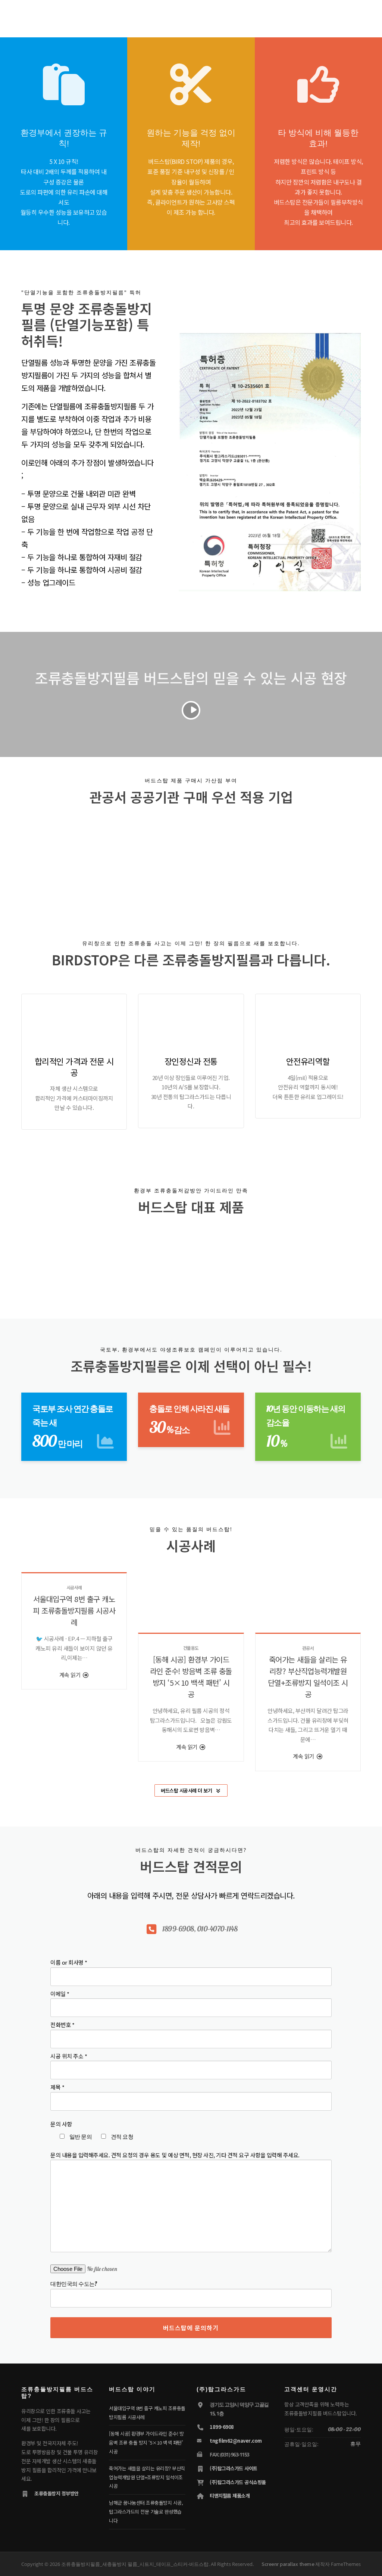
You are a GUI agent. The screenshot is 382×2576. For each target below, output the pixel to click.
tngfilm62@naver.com (236, 2441)
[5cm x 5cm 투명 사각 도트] (51, 1256)
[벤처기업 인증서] (46, 857)
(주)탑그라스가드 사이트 (234, 2468)
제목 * (57, 2087)
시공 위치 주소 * (69, 2056)
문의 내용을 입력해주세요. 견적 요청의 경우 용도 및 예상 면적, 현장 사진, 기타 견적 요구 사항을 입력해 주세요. (175, 2155)
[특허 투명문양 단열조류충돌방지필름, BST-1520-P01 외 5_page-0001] (216, 857)
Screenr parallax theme (288, 2564)
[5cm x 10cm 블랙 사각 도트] (191, 1256)
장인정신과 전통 (191, 1061)
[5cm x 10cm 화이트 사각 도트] (331, 1256)
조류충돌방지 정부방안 (57, 2493)
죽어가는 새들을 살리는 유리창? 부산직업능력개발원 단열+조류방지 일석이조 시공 (147, 2477)
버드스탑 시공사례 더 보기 (186, 1790)
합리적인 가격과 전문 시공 (74, 1066)
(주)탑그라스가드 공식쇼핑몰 (238, 2482)
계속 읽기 (71, 1675)
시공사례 (74, 1587)
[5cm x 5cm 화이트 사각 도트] (261, 1256)
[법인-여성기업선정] (272, 856)
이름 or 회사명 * (69, 1962)
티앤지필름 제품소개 (230, 2496)
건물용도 (191, 1648)
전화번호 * (62, 2025)
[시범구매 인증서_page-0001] (159, 857)
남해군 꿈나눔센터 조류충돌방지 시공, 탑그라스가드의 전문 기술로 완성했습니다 (146, 2512)
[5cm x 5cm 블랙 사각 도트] (121, 1256)
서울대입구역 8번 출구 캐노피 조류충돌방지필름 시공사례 (74, 1610)
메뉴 (353, 16)
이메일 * (60, 1994)
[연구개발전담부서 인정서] (103, 857)
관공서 (308, 1648)
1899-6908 (222, 2427)
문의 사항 (61, 2124)
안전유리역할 (308, 1061)
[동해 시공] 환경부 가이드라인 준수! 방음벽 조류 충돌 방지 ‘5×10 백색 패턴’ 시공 (146, 2442)
